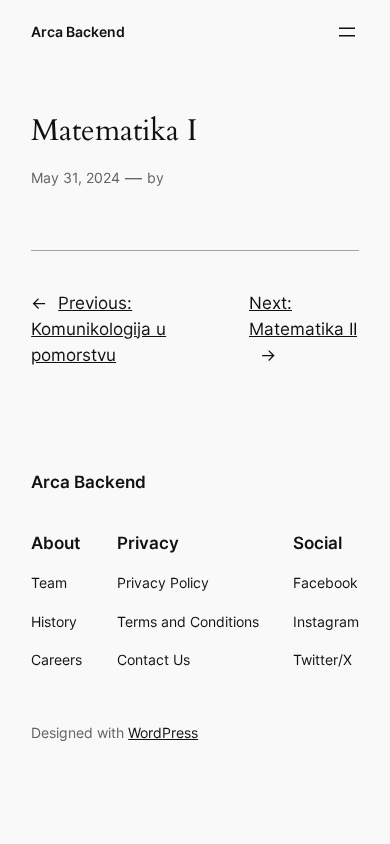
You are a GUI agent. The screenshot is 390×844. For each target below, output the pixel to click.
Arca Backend (78, 31)
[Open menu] (347, 32)
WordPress (163, 732)
